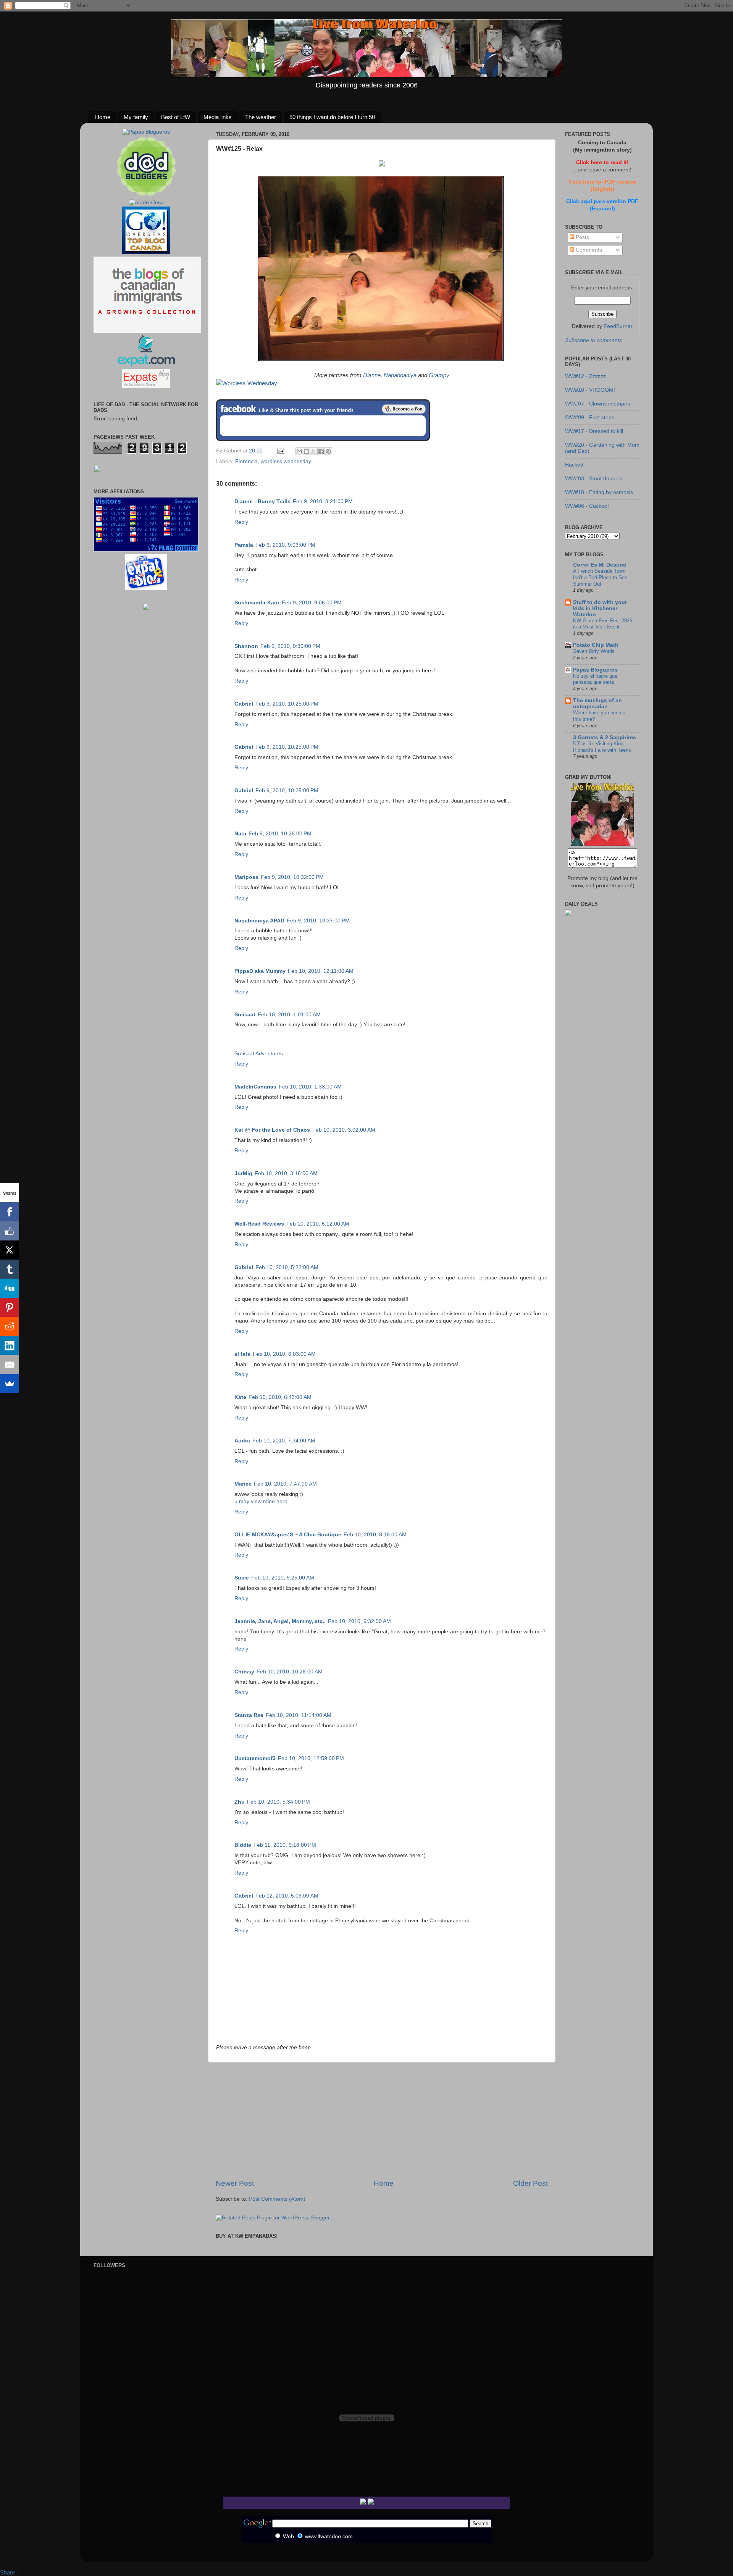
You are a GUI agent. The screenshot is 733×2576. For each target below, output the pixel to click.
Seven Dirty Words (594, 651)
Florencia (246, 461)
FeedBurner (618, 326)
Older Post (530, 2183)
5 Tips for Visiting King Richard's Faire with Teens (602, 747)
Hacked (574, 465)
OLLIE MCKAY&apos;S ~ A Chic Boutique (288, 1535)
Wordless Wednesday (250, 383)
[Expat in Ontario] (146, 365)
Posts (582, 237)
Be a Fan (404, 409)
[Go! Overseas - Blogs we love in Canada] (146, 253)
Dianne (372, 375)
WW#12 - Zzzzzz (585, 376)
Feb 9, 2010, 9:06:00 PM (312, 603)
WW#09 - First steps (590, 417)
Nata (240, 834)
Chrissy (244, 1672)
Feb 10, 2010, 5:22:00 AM (287, 1267)
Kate (240, 1397)
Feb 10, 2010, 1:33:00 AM (310, 1087)
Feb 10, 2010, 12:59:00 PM (311, 1758)
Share (7, 2572)
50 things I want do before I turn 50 (332, 117)
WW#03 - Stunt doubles (594, 479)
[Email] (10, 1365)
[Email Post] (280, 451)
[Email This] (299, 451)
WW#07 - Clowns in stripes (597, 404)
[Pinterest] (10, 1307)
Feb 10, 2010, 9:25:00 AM (283, 1578)
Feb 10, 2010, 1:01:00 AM (289, 1015)
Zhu (240, 1802)
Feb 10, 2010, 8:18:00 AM (375, 1535)
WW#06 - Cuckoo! (587, 506)
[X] (10, 1250)
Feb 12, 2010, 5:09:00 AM (287, 1896)
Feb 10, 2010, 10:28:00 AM (290, 1672)
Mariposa (246, 877)
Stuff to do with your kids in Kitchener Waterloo (600, 608)
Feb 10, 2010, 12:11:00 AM (321, 971)
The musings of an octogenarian (597, 703)
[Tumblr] (10, 1269)
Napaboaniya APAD (259, 921)
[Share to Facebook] (321, 451)
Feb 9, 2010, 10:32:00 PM (292, 877)
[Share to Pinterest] (328, 451)
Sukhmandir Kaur (257, 603)
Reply (241, 522)
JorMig (243, 1173)
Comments (588, 250)
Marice (243, 1484)
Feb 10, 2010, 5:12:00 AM (318, 1224)
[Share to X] (314, 451)
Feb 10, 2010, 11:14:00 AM (299, 1715)
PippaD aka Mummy (260, 971)
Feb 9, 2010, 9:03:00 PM (285, 545)
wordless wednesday (286, 461)
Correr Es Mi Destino (600, 565)
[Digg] (10, 1288)
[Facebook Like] (10, 1231)
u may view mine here (261, 1501)
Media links (218, 117)
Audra (242, 1441)
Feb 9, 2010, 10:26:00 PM (280, 834)
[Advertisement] (382, 2121)
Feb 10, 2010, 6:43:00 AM (280, 1397)
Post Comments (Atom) (277, 2199)
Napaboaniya (400, 375)
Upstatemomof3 (255, 1758)
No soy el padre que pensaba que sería (595, 679)
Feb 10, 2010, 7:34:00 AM (284, 1441)
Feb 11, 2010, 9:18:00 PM (285, 1845)
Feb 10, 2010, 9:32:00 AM (359, 1621)
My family (136, 117)
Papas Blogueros (595, 670)
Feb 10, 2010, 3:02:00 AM (344, 1130)
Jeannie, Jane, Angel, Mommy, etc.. (280, 1621)
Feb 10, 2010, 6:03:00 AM (284, 1354)
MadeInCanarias (255, 1087)
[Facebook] (10, 1212)
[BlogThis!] (307, 451)
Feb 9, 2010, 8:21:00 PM (323, 501)
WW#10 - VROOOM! (590, 390)
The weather (261, 117)
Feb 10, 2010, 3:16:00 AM (286, 1173)
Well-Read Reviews (259, 1224)
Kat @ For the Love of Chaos (272, 1130)
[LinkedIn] (10, 1345)
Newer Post (235, 2183)
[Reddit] (10, 1326)
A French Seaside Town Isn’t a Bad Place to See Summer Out (600, 577)
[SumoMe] (10, 1384)
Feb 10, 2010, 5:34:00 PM (279, 1802)
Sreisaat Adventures (259, 1054)
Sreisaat (245, 1015)
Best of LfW (176, 117)
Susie (242, 1578)
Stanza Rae (249, 1715)
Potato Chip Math (596, 645)
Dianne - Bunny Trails (262, 501)
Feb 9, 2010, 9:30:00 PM (290, 646)
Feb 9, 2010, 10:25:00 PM (287, 704)
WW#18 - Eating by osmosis (599, 492)
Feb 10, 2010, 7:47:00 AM (285, 1484)
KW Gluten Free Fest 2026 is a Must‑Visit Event (603, 624)
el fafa (242, 1354)
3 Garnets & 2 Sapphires (605, 737)
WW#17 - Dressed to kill (594, 431)
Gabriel (244, 704)
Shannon (246, 646)
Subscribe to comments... (596, 340)
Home (103, 117)
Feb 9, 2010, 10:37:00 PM (318, 921)
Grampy (439, 375)
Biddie (243, 1845)
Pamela (244, 545)
